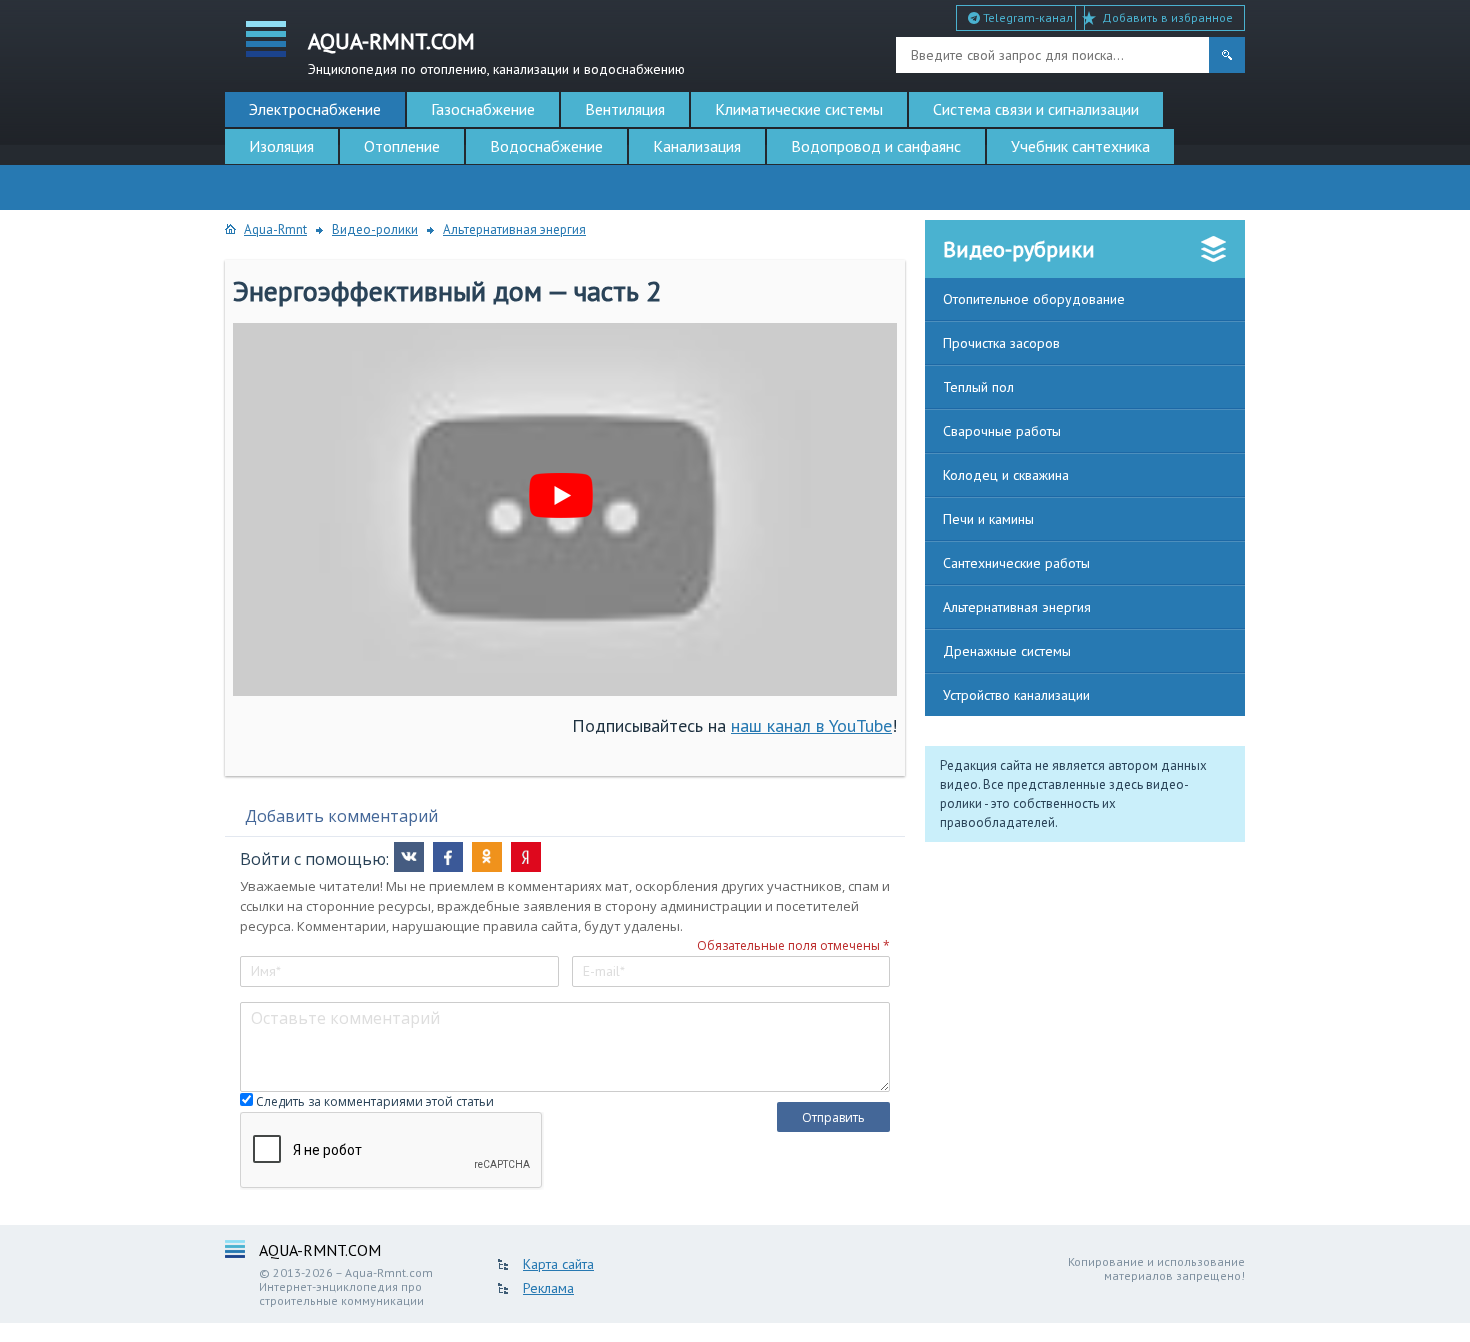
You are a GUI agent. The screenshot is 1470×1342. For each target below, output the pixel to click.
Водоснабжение (546, 146)
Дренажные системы (1007, 651)
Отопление (402, 146)
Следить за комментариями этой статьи (375, 1101)
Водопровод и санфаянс (876, 146)
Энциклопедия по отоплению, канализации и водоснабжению (496, 51)
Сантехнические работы (1016, 563)
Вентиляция (625, 109)
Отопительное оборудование (1034, 299)
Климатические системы (799, 109)
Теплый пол (978, 387)
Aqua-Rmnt (275, 229)
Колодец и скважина (1006, 475)
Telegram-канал (1026, 17)
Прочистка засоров (1001, 343)
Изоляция (281, 146)
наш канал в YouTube (811, 725)
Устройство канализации (1016, 695)
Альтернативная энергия (514, 229)
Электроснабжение (315, 109)
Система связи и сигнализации (1036, 109)
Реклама (548, 1288)
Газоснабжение (483, 109)
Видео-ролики (375, 229)
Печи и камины (988, 519)
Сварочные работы (1002, 431)
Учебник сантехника (1080, 146)
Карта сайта (558, 1264)
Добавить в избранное (1167, 17)
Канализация (697, 146)
